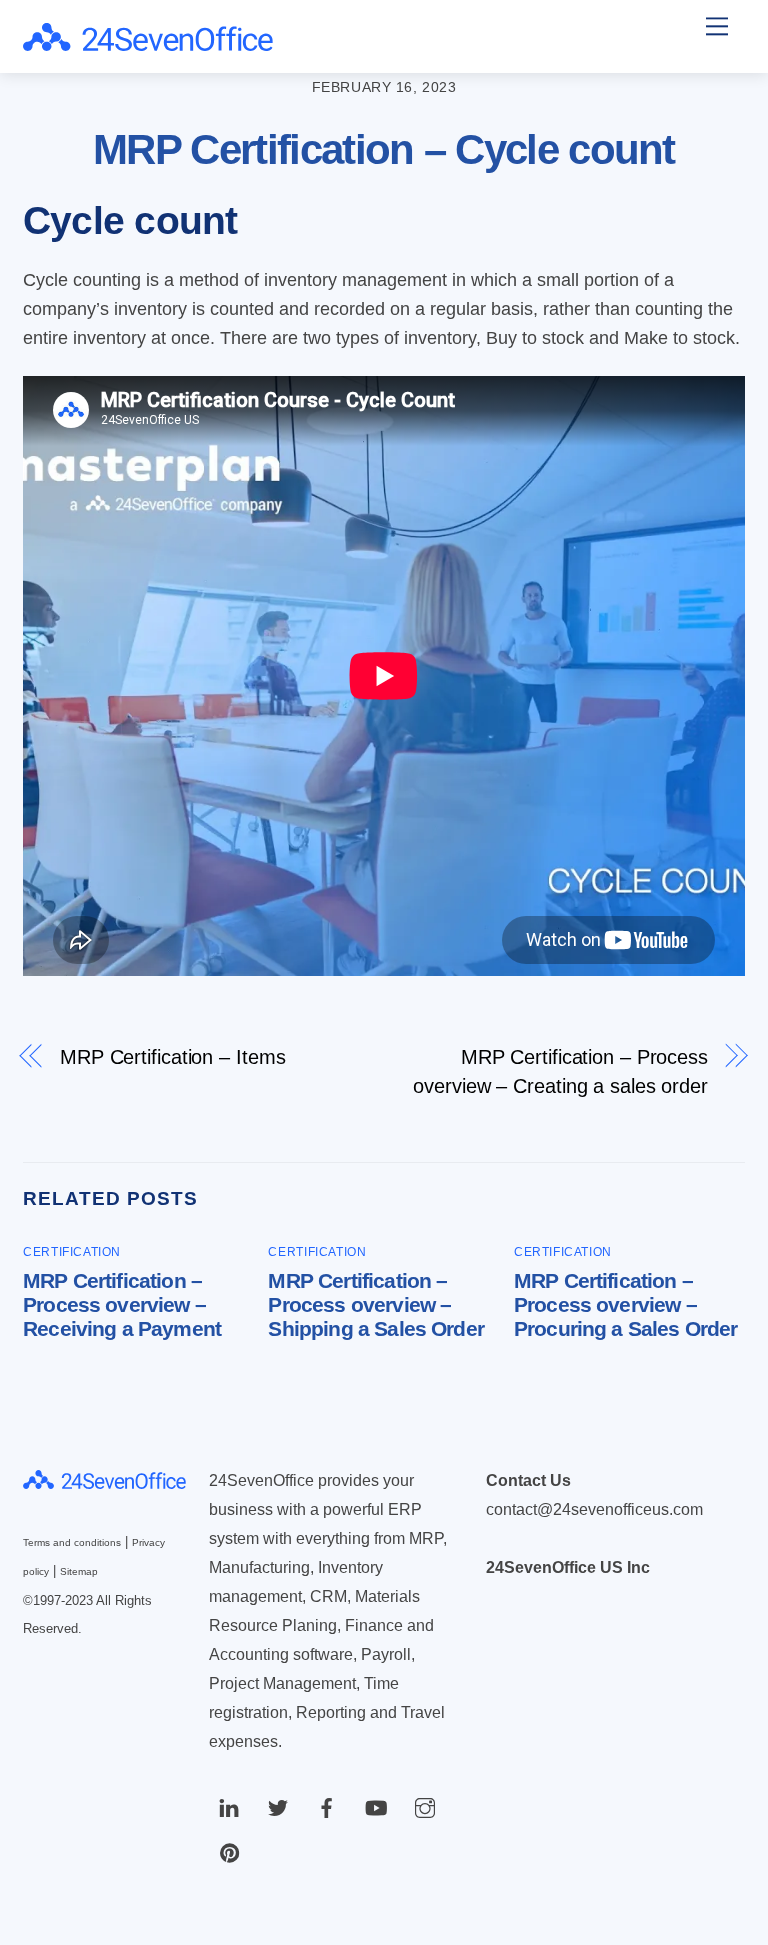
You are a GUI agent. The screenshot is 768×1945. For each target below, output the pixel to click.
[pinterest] (229, 1851)
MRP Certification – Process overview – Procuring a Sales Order (626, 1304)
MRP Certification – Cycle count (384, 149)
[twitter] (278, 1806)
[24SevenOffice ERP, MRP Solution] (148, 42)
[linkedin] (229, 1806)
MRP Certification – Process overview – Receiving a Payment (122, 1304)
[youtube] (376, 1806)
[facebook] (327, 1806)
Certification (72, 1252)
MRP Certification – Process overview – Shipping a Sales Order (375, 1304)
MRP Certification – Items (172, 1057)
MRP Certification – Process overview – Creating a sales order (560, 1071)
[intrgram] (425, 1806)
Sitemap (79, 1571)
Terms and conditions (72, 1542)
